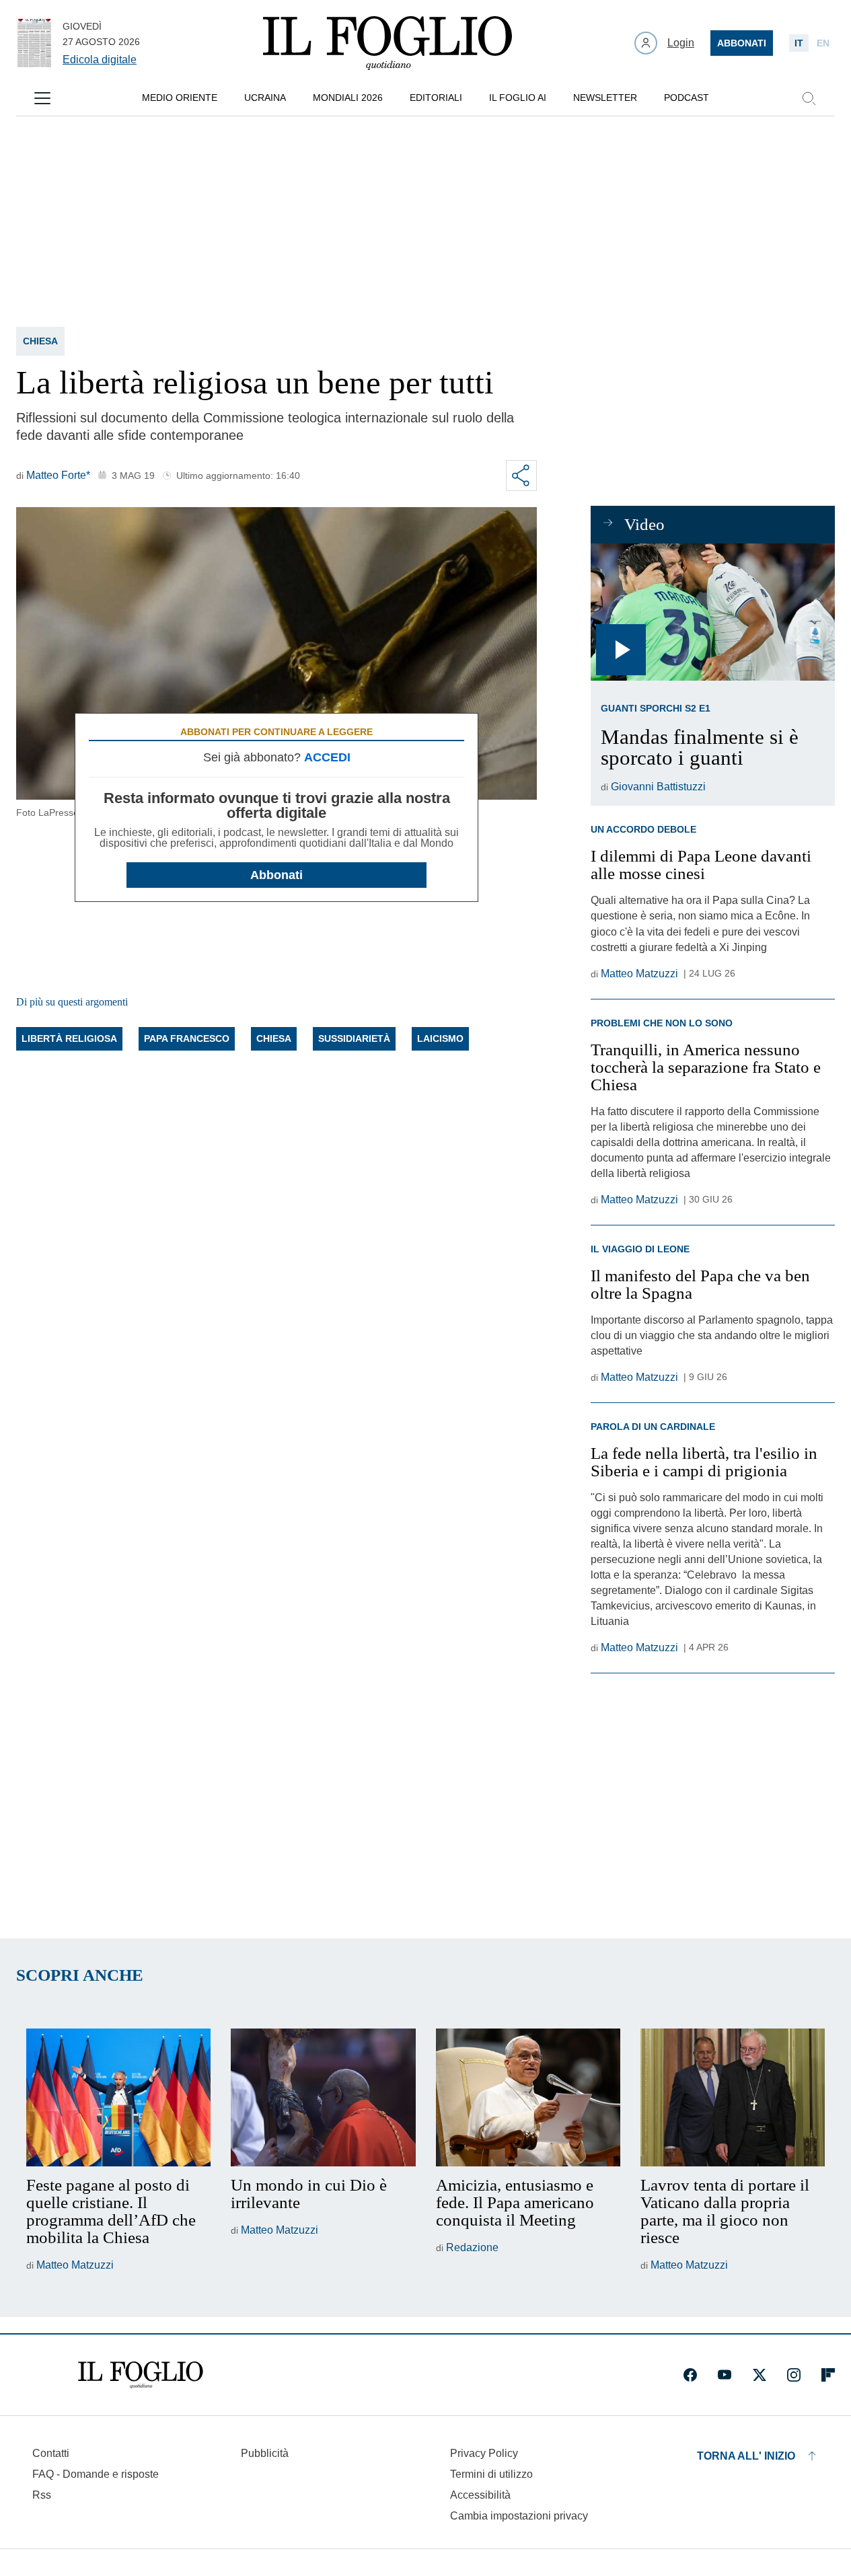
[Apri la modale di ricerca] (809, 98)
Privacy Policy (484, 2453)
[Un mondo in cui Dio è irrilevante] (323, 2098)
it (799, 43)
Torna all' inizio (746, 2456)
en (823, 43)
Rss (42, 2495)
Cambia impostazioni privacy (519, 2516)
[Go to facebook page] (690, 2375)
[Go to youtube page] (725, 2375)
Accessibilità (480, 2495)
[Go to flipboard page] (828, 2375)
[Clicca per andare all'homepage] (141, 2375)
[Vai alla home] (387, 43)
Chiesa (40, 341)
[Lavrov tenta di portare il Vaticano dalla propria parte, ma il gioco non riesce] (733, 2098)
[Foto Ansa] (713, 612)
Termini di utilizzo (491, 2474)
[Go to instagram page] (794, 2375)
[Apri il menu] (42, 98)
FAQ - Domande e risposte (96, 2474)
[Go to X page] (760, 2375)
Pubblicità (265, 2453)
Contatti (51, 2453)
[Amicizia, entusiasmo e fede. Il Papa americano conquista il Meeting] (528, 2098)
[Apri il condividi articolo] (521, 476)
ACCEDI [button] (327, 757)
